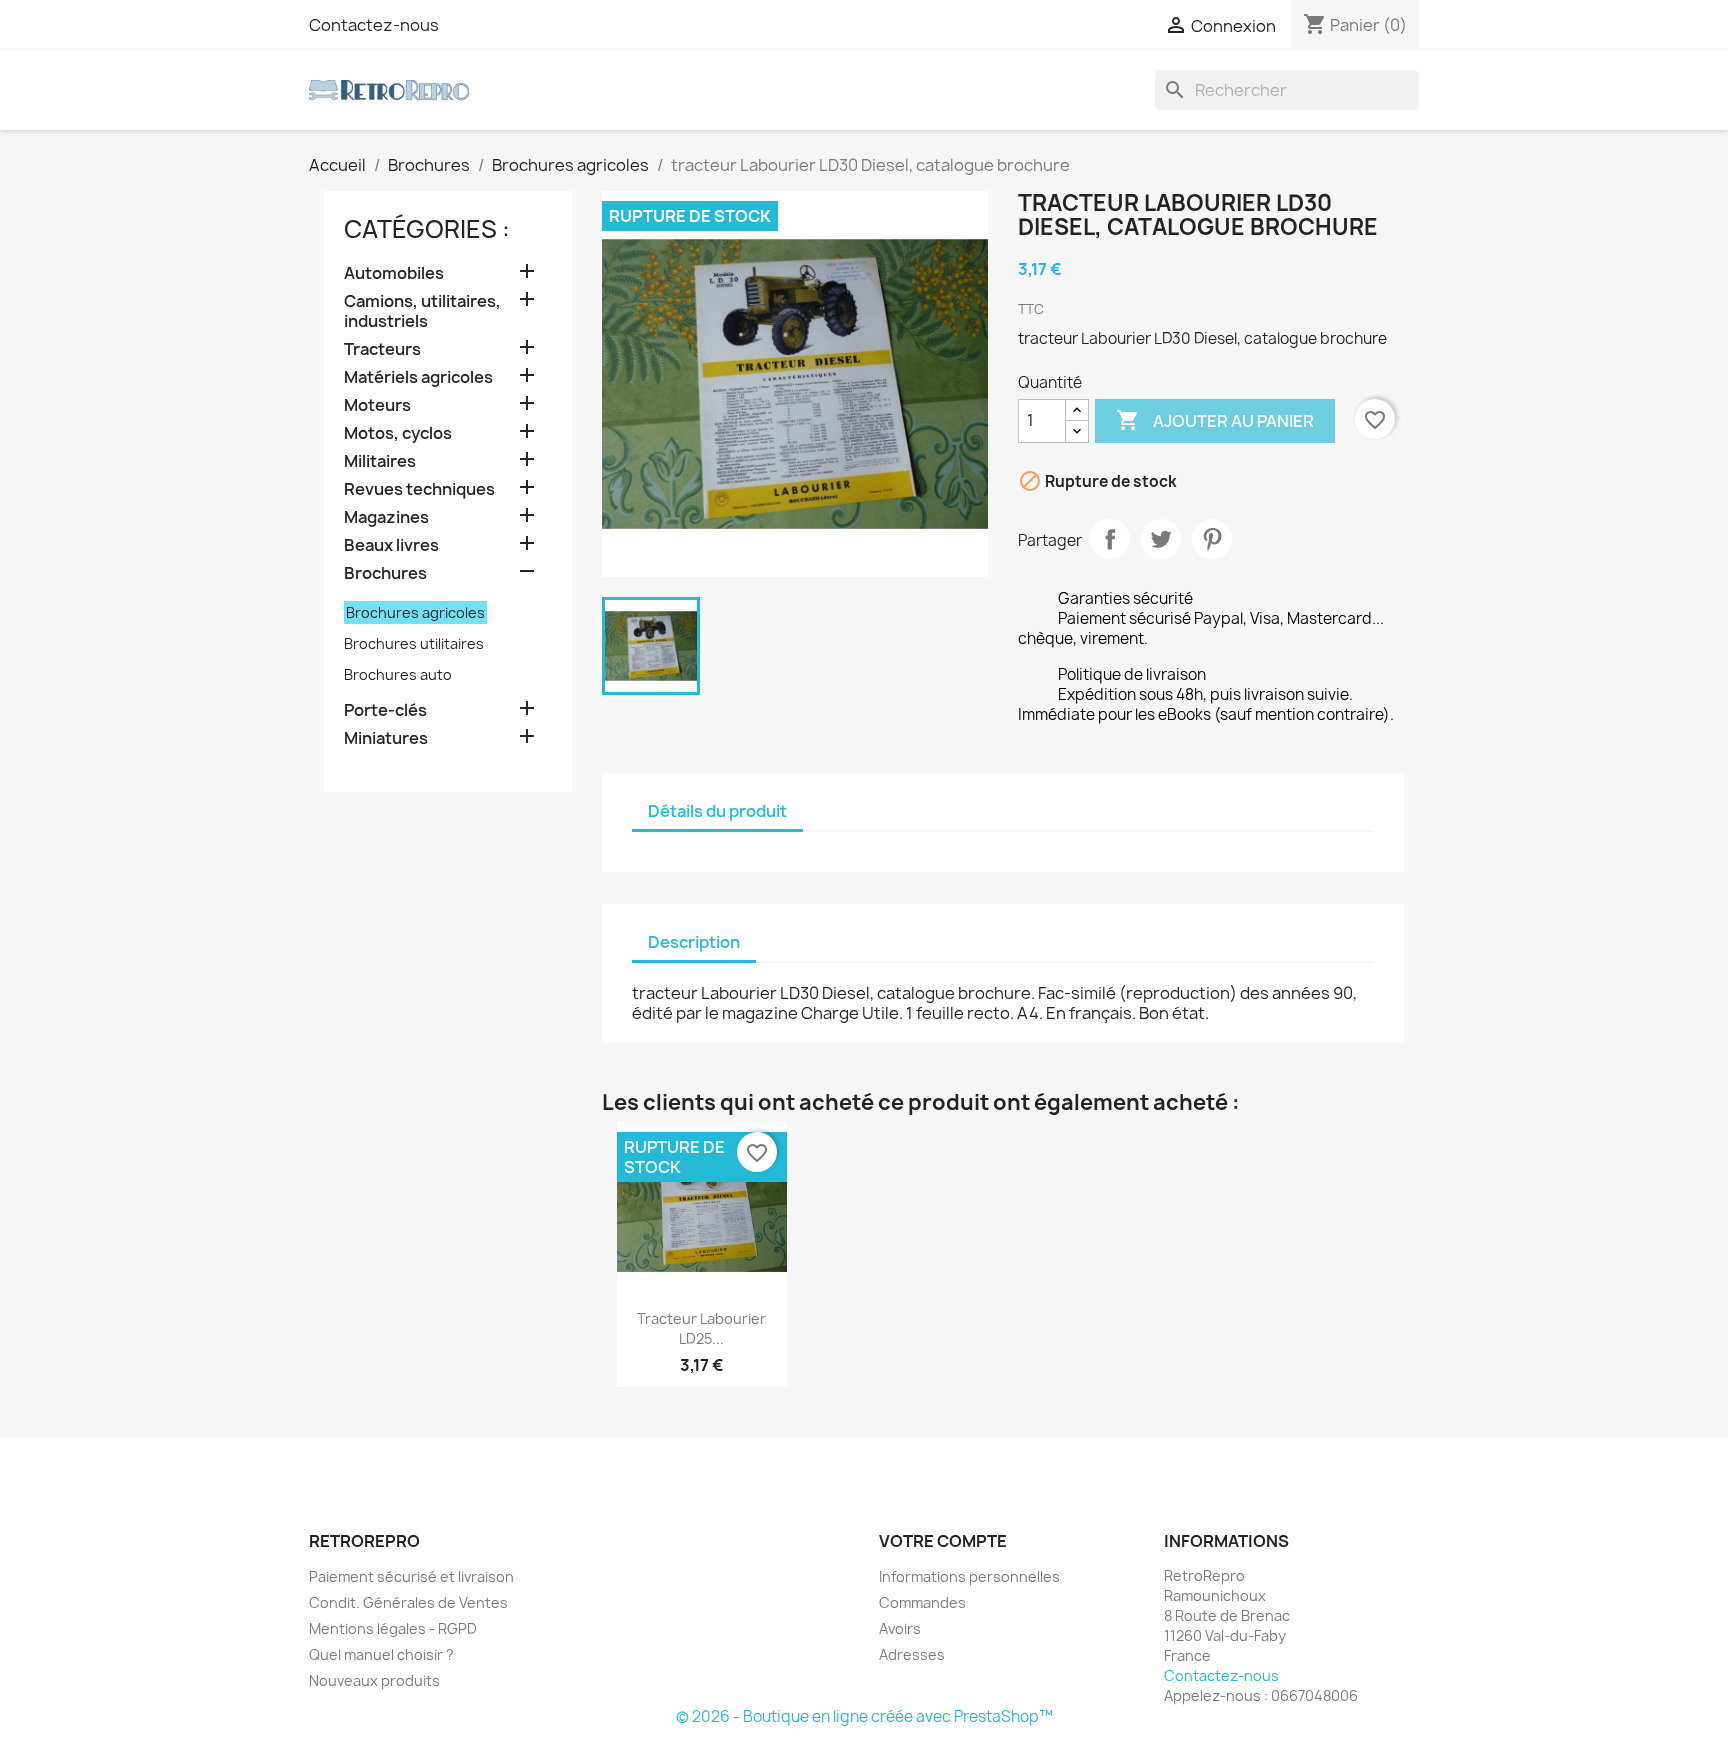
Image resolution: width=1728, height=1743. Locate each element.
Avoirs (900, 1628)
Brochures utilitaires (414, 643)
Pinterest (1212, 539)
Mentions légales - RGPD (393, 1628)
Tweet (1161, 539)
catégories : (427, 229)
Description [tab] (694, 942)
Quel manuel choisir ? (381, 1654)
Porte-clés (385, 710)
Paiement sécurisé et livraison (411, 1576)
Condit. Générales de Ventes (408, 1602)
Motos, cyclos (398, 433)
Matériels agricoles (418, 377)
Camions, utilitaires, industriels (422, 311)
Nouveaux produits (374, 1680)
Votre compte (943, 1541)
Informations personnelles (969, 1576)
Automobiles (394, 273)
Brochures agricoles (415, 612)
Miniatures (386, 738)
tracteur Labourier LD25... (701, 1328)
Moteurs (377, 405)
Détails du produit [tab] (717, 811)
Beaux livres (391, 545)
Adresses (912, 1654)
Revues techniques (419, 489)
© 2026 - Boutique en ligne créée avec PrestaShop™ (864, 1716)
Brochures (385, 573)
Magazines (386, 517)
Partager (1110, 539)
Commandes (922, 1602)
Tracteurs (382, 349)
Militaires (380, 461)
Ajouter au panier (1215, 420)
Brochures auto (398, 674)
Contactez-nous (374, 25)
